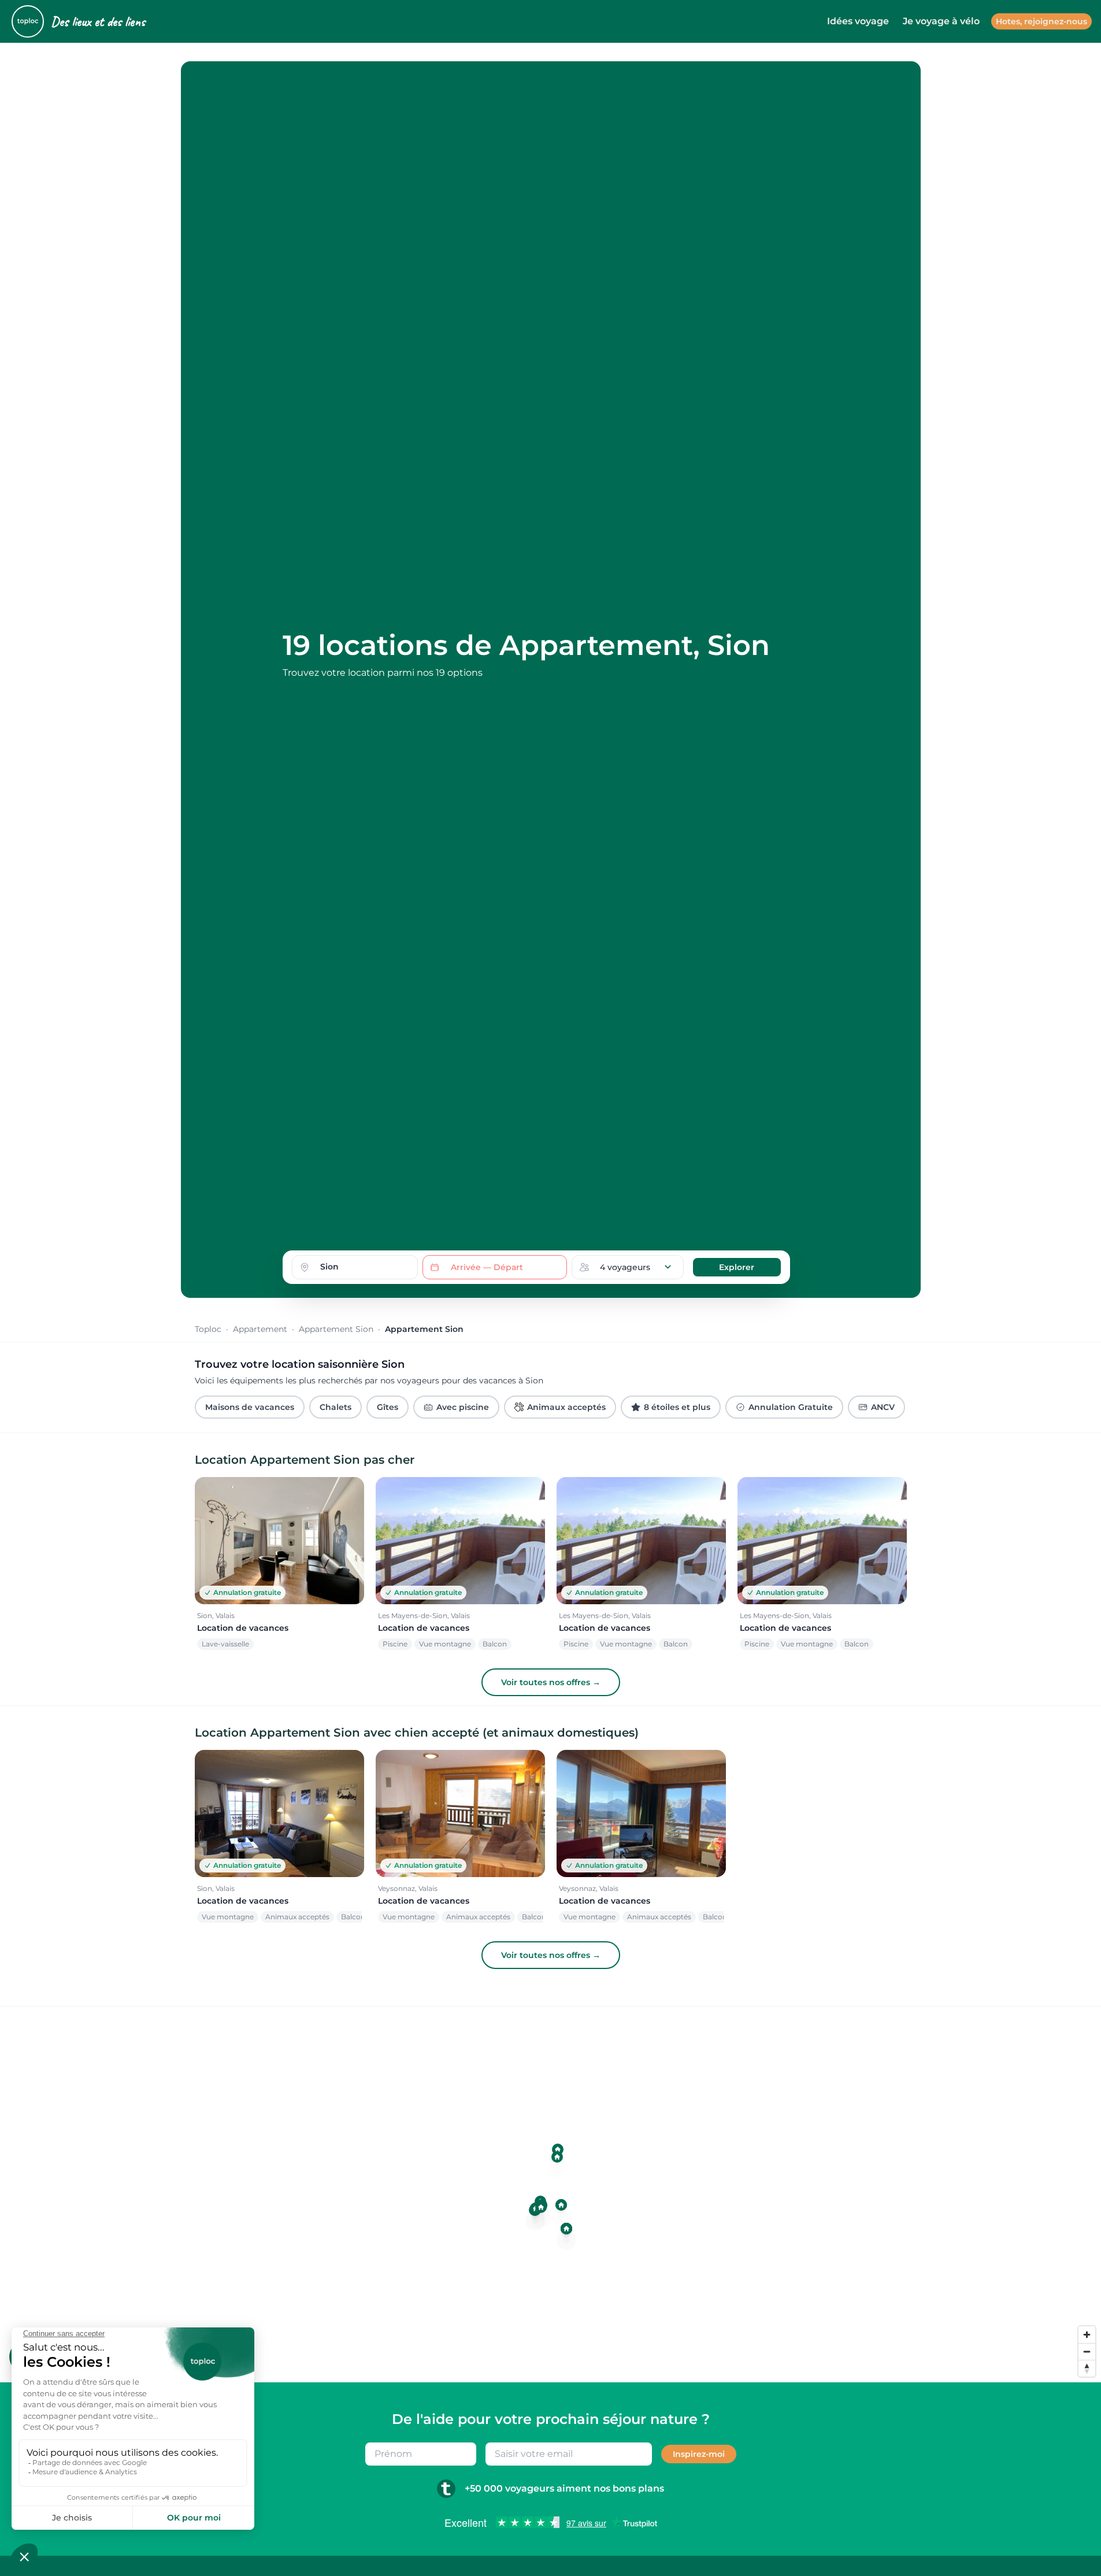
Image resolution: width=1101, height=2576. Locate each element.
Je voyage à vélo (941, 21)
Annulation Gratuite (791, 1407)
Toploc (208, 1329)
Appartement (260, 1329)
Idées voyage (858, 21)
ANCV (883, 1407)
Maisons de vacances (250, 1407)
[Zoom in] (1087, 2335)
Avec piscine (463, 1407)
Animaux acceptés (566, 1407)
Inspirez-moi (699, 2454)
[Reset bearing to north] (1087, 2368)
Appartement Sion (336, 1329)
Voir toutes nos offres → (551, 1682)
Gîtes (388, 1407)
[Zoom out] (1087, 2351)
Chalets (336, 1407)
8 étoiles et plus (677, 1407)
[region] (550, 2194)
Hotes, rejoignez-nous (1041, 21)
